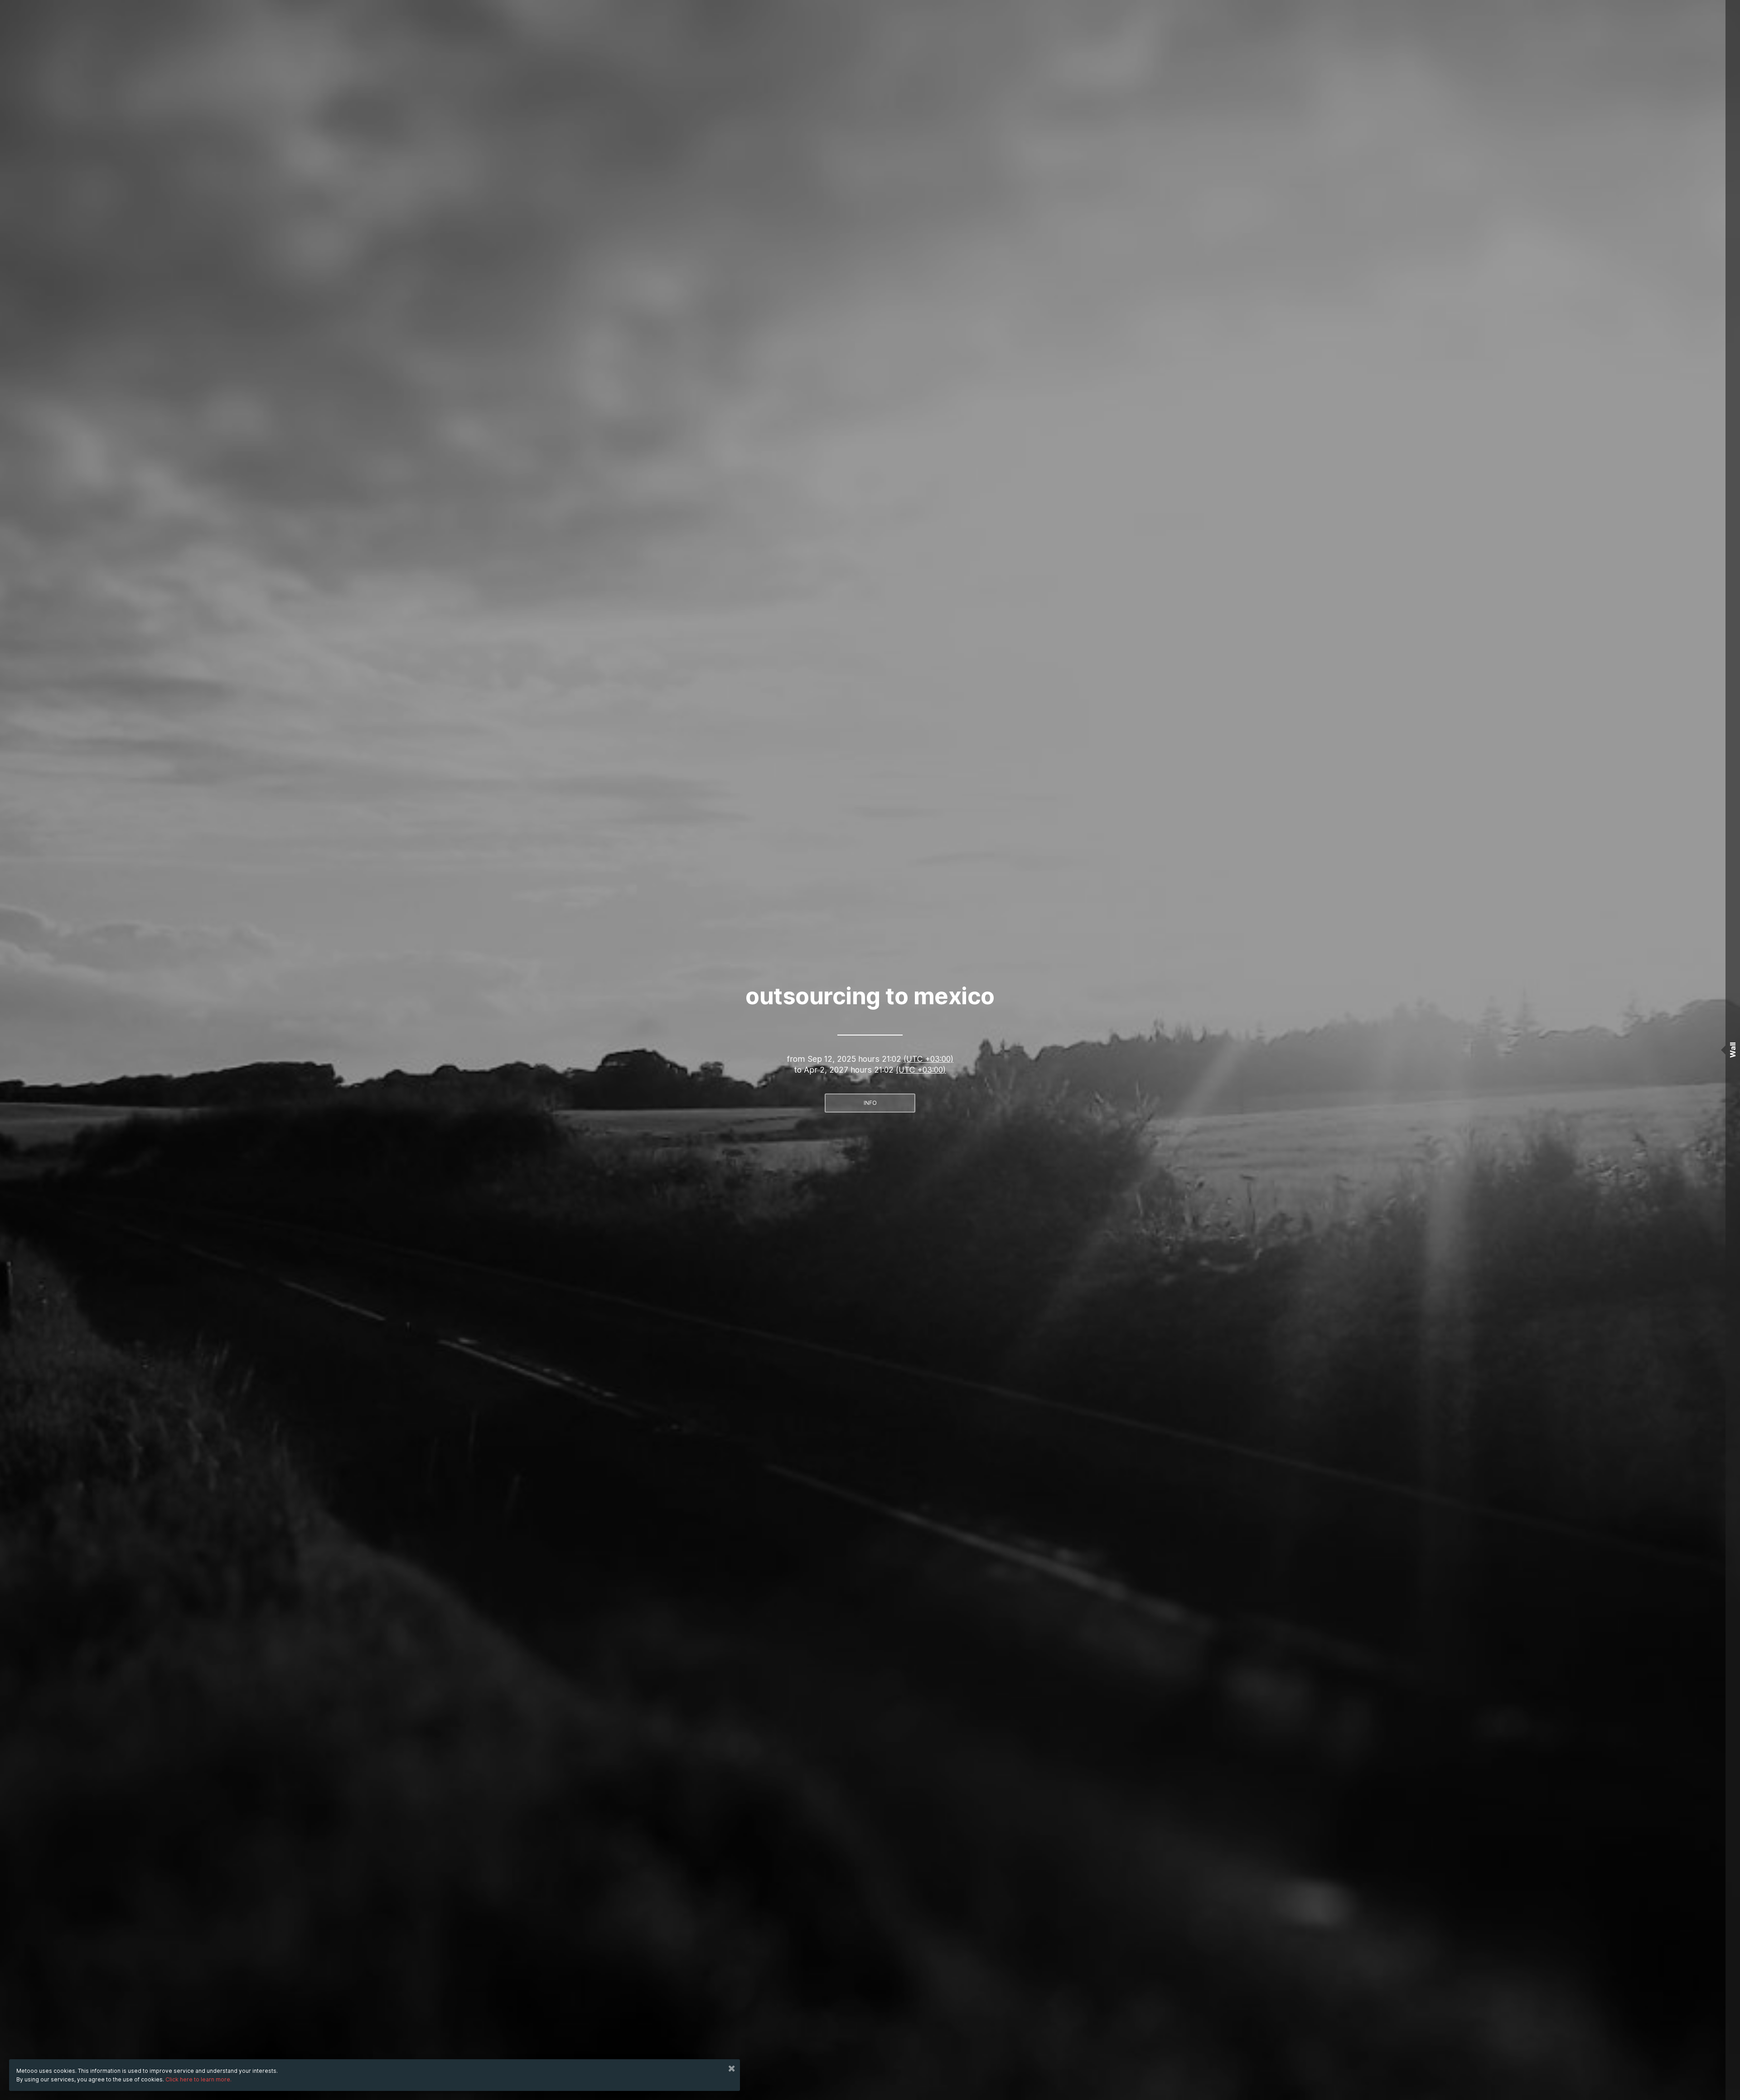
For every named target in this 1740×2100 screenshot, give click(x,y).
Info (870, 1103)
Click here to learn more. (198, 2079)
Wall (1733, 1050)
